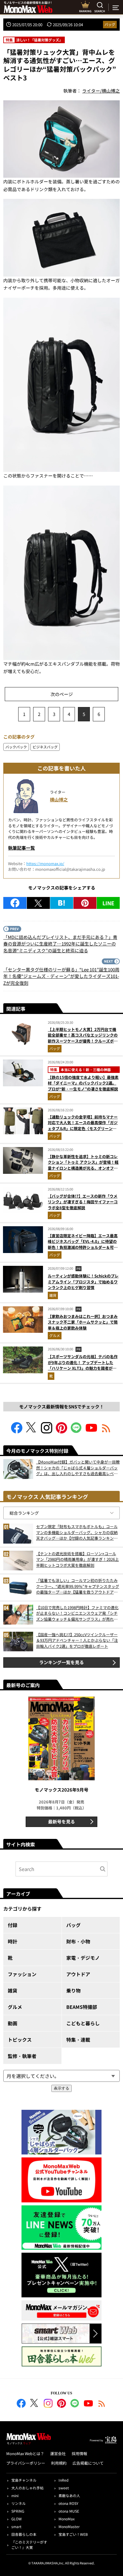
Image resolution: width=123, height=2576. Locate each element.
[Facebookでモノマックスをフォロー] (17, 1431)
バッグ (110, 24)
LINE (108, 903)
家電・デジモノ (83, 1958)
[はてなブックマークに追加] (62, 903)
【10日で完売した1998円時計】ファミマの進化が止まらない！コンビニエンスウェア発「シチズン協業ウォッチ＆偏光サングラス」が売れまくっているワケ (77, 1613)
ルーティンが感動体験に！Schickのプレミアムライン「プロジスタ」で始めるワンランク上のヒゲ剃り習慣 (83, 1282)
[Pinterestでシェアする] (85, 903)
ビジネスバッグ (45, 747)
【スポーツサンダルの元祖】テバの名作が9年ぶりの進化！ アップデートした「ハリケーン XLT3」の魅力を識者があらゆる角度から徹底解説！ (83, 1365)
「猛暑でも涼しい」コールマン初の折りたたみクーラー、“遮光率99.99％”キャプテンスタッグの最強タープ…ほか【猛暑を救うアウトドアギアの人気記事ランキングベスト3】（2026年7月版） (78, 1586)
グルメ (55, 1335)
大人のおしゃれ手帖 (27, 2488)
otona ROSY (68, 2503)
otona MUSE (69, 2511)
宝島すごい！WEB (73, 2534)
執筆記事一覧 (21, 848)
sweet (64, 2488)
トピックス (20, 2040)
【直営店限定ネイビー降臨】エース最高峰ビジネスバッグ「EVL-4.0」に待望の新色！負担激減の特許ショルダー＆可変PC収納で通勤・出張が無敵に (83, 1244)
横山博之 (59, 799)
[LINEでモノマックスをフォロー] (76, 1431)
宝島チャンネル (24, 2480)
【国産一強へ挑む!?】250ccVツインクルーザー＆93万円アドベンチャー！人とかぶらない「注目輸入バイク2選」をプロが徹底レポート (77, 1640)
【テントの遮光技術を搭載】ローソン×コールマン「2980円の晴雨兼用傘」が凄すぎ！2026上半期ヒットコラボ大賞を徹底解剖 (77, 1559)
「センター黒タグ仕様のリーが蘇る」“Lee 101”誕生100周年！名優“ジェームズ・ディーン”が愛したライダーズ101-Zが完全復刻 (61, 976)
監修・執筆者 (22, 2056)
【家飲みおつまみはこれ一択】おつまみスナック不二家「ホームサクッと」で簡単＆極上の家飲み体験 (83, 1322)
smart (16, 2526)
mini (15, 2495)
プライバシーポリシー (26, 2463)
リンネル (19, 2503)
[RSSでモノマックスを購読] (102, 2404)
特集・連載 (78, 2040)
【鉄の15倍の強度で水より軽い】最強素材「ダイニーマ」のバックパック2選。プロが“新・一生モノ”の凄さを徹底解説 (83, 1083)
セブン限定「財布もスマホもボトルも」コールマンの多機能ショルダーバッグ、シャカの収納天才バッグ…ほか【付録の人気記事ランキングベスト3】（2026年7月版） (77, 1532)
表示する (61, 2088)
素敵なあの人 (69, 2495)
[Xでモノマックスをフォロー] (32, 1431)
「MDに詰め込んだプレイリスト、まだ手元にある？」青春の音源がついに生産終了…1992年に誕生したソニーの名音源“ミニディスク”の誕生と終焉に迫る (60, 944)
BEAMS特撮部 (82, 2007)
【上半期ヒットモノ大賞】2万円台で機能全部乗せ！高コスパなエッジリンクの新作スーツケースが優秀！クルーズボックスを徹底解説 (83, 1038)
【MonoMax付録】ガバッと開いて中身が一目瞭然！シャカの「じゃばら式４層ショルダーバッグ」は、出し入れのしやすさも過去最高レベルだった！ (78, 1468)
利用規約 (59, 2463)
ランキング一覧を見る (61, 1662)
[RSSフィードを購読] (106, 1431)
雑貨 (53, 1295)
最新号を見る (61, 1821)
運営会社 (58, 2453)
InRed (63, 2480)
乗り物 (73, 1990)
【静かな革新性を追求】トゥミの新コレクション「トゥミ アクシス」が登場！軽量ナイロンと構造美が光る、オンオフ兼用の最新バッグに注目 (83, 1165)
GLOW (17, 2519)
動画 (13, 2023)
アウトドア (78, 1974)
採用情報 (79, 2453)
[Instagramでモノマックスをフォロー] (47, 1431)
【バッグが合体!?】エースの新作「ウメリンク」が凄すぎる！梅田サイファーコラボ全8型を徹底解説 (83, 1202)
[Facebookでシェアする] (15, 903)
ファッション (22, 1974)
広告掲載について (88, 2463)
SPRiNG (18, 2511)
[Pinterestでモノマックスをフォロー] (61, 1431)
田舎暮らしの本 (24, 2534)
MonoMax (67, 2519)
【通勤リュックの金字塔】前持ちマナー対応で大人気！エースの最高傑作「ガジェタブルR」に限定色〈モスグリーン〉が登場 (83, 1126)
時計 (13, 1941)
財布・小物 (78, 1941)
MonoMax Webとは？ (25, 2453)
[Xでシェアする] (38, 903)
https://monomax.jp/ (45, 863)
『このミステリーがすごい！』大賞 (29, 2545)
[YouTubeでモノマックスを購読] (91, 1431)
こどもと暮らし (83, 2023)
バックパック (16, 747)
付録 (13, 1925)
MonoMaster (69, 2526)
